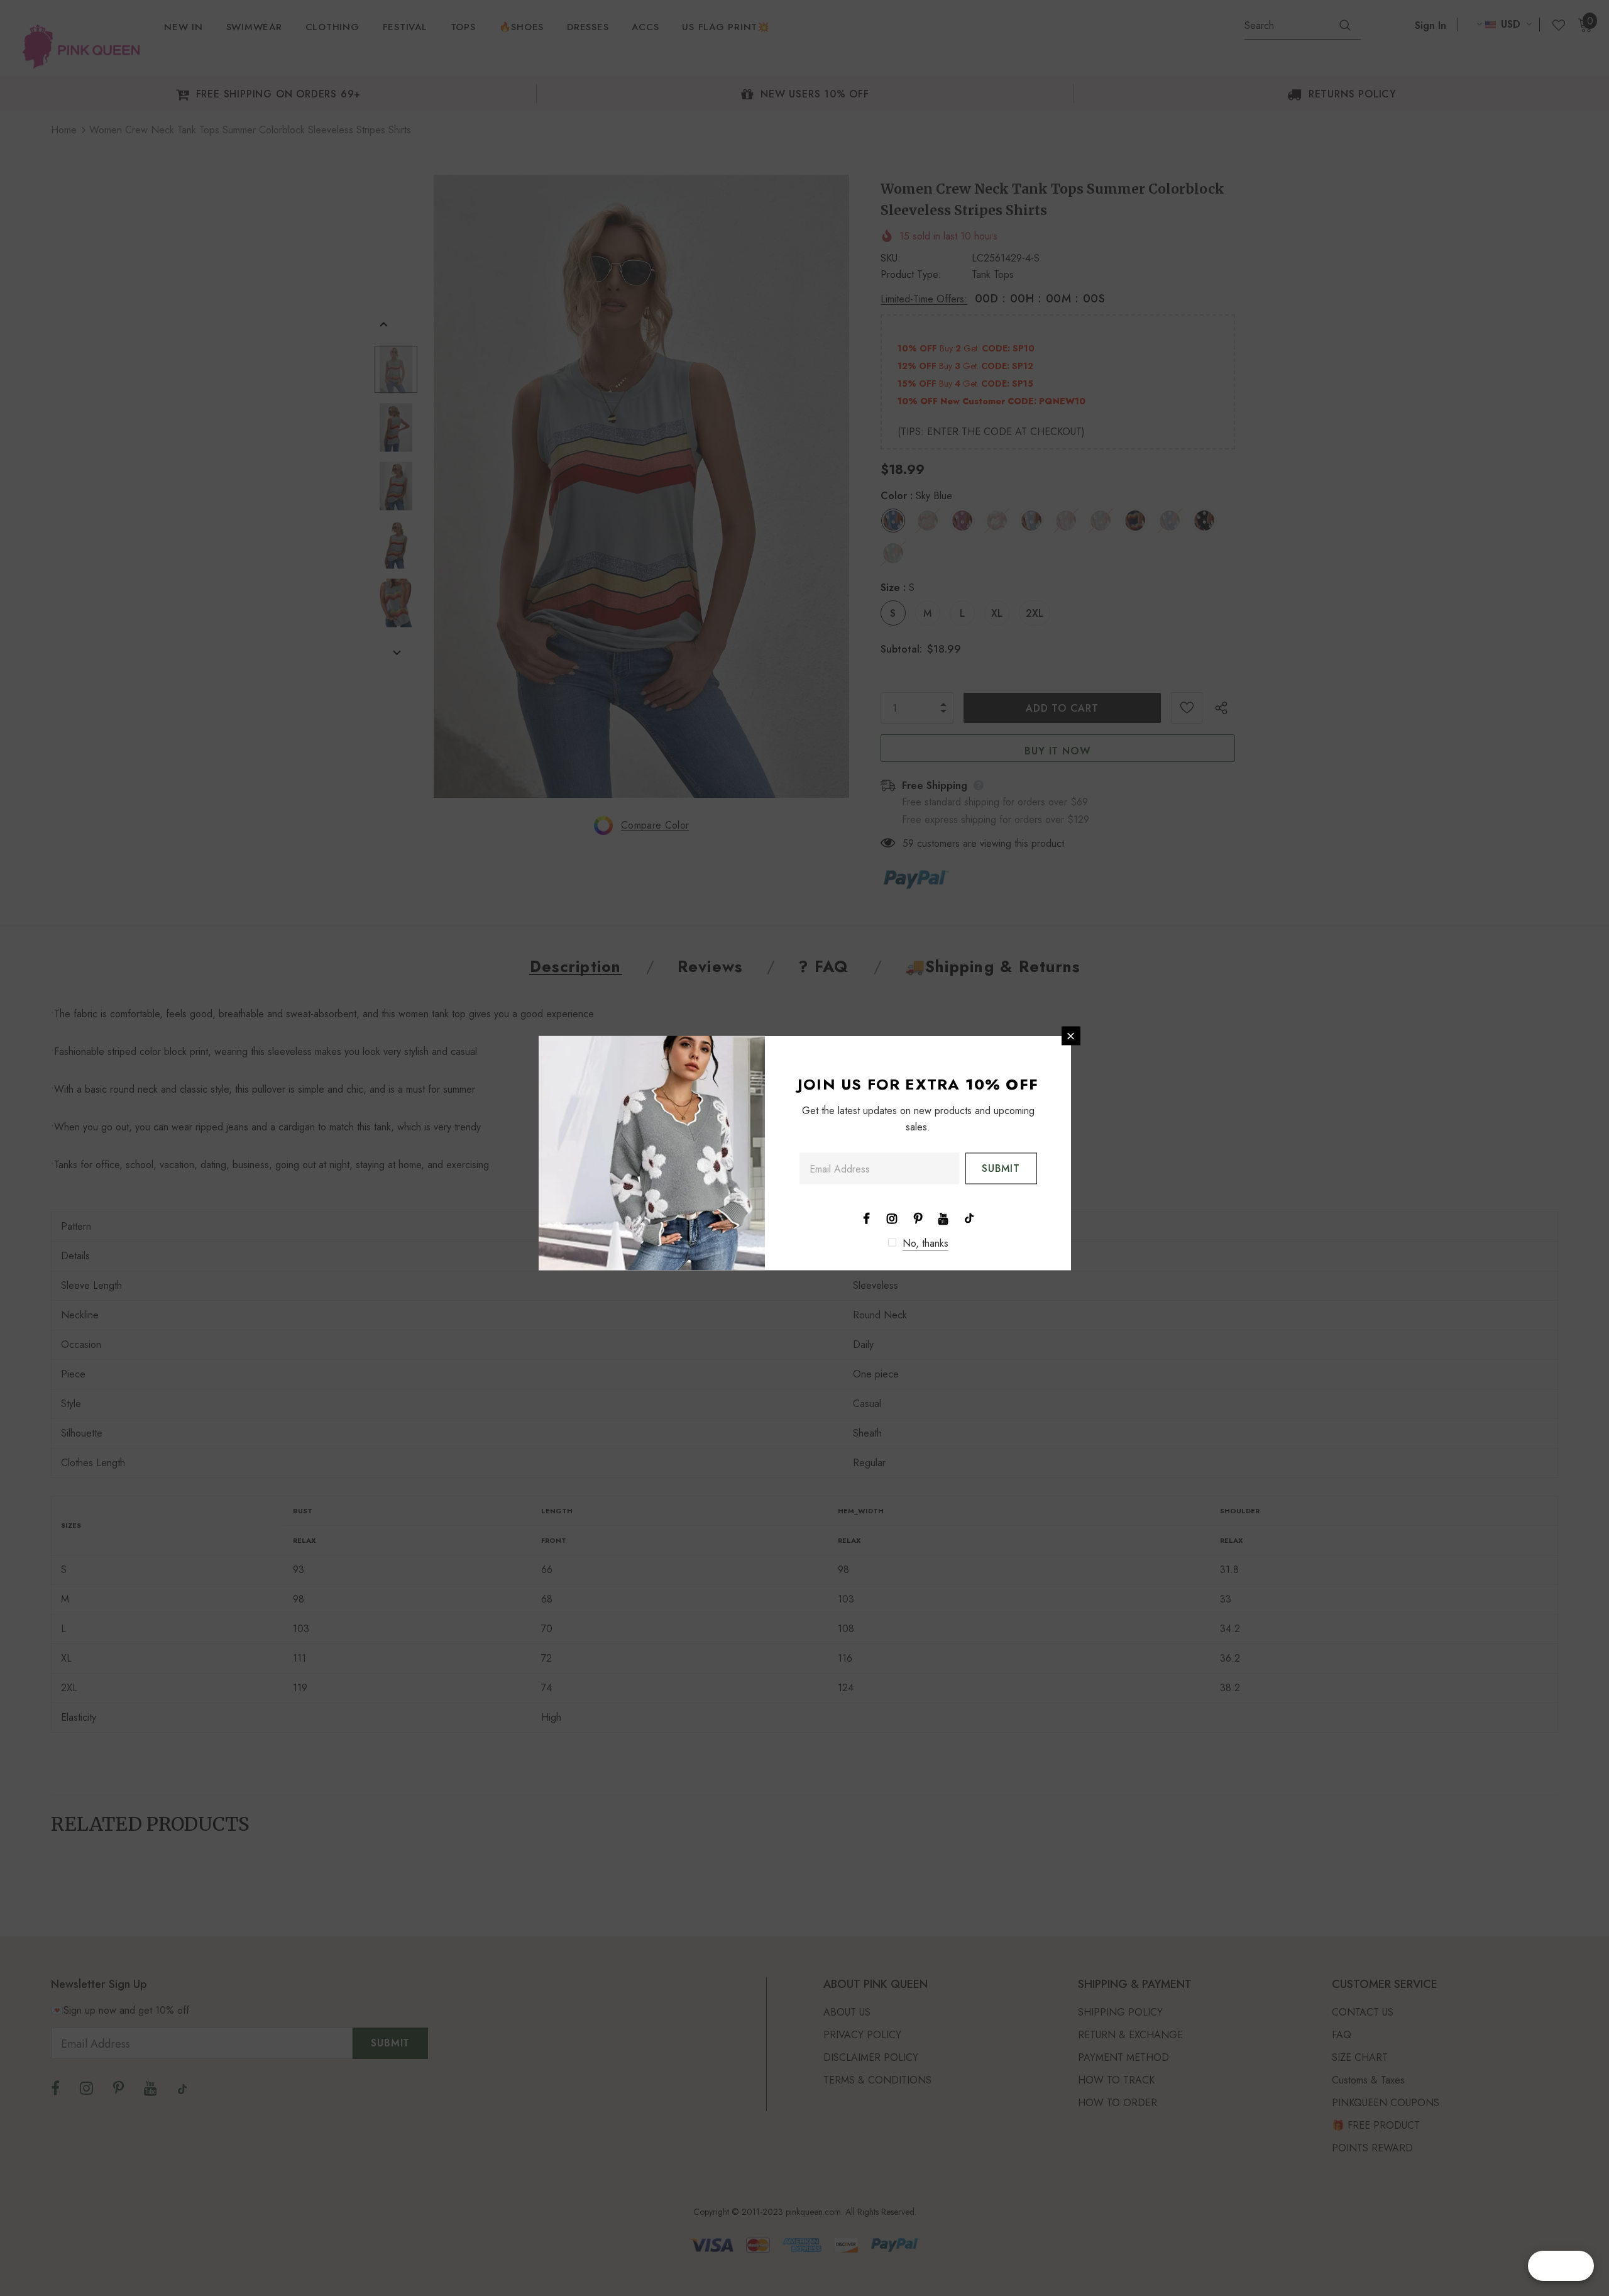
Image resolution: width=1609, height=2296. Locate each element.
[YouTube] (943, 1218)
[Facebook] (866, 1218)
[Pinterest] (918, 1218)
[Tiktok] (969, 1218)
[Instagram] (892, 1218)
